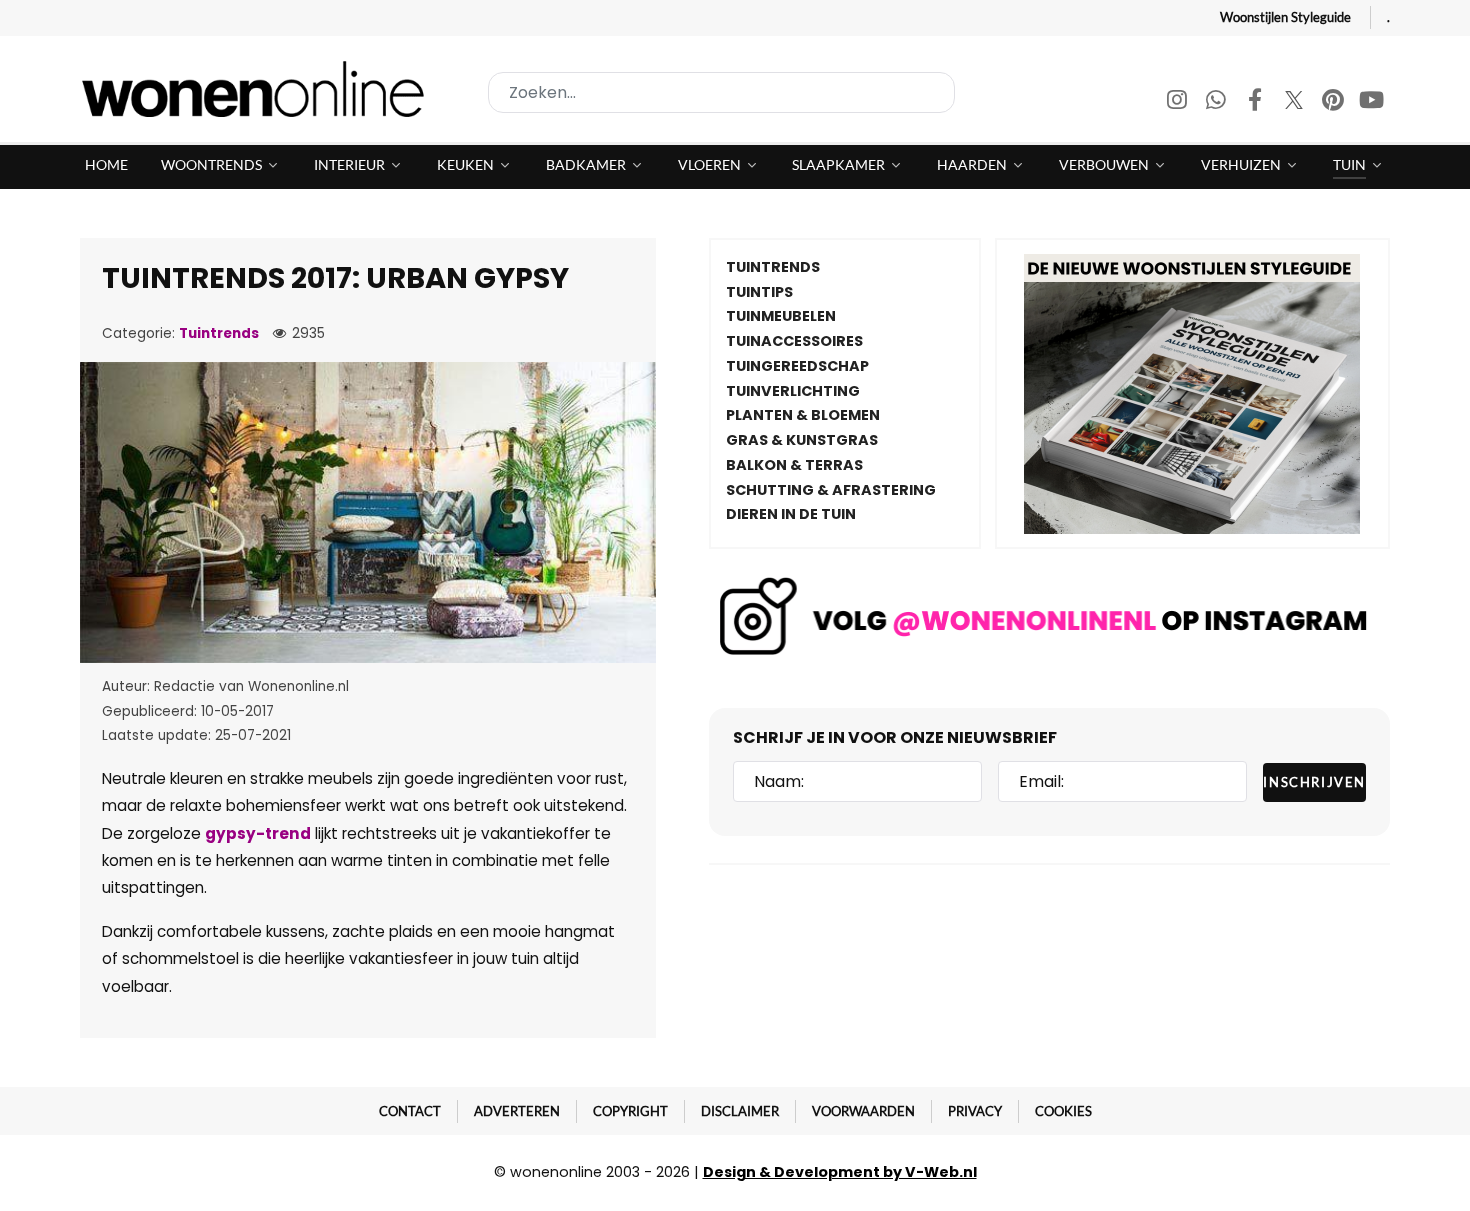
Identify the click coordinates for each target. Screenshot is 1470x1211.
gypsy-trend (258, 833)
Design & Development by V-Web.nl (840, 1172)
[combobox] (721, 92)
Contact (410, 1111)
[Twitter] (1295, 102)
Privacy (975, 1111)
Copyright (630, 1111)
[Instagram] (1178, 102)
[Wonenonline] (259, 89)
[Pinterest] (1334, 102)
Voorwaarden (863, 1111)
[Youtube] (1372, 102)
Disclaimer (740, 1111)
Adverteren (517, 1111)
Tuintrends (219, 333)
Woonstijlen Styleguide (1285, 17)
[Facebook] (1256, 102)
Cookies (1063, 1111)
